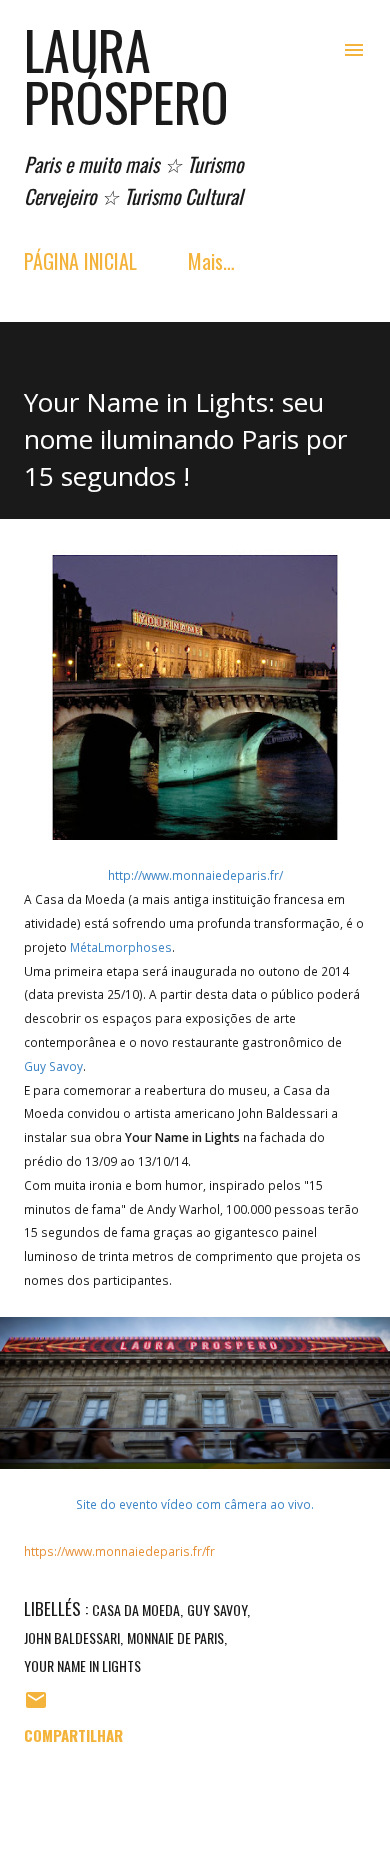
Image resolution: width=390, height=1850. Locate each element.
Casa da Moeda (136, 1609)
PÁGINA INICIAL (80, 261)
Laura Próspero (126, 75)
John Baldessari (72, 1637)
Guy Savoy (217, 1609)
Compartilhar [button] (73, 1735)
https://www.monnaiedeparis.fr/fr (119, 1551)
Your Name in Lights (82, 1665)
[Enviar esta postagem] (36, 1705)
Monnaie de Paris (175, 1637)
